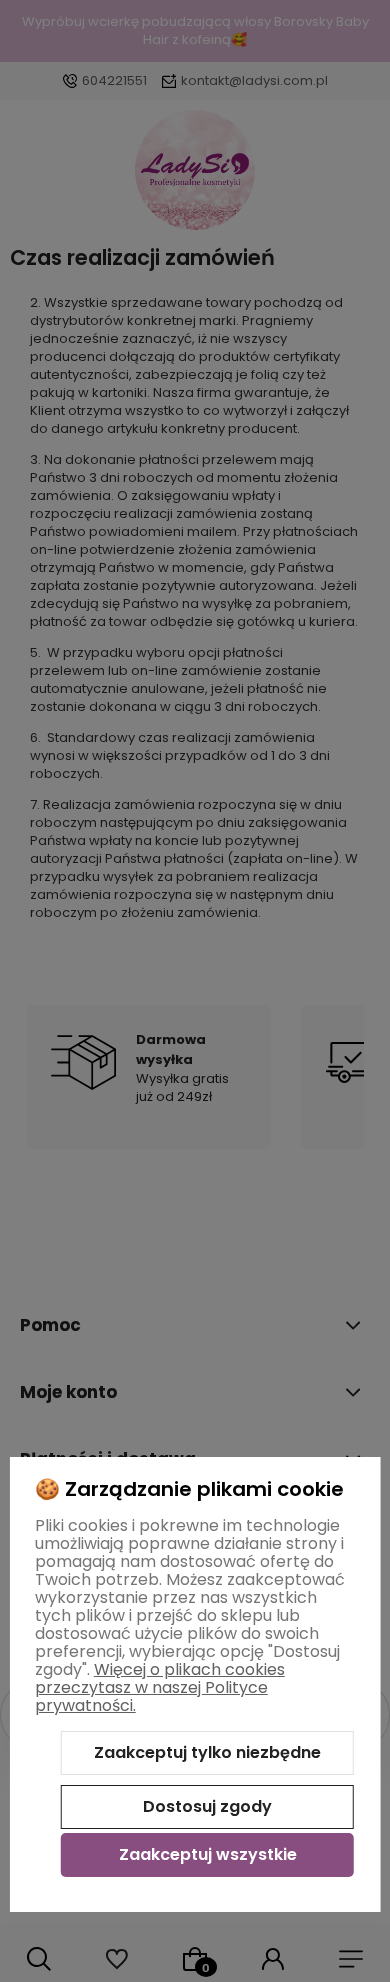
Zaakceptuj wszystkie (208, 1854)
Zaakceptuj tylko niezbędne (207, 1752)
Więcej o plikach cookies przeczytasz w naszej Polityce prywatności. (160, 1687)
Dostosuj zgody (207, 1806)
